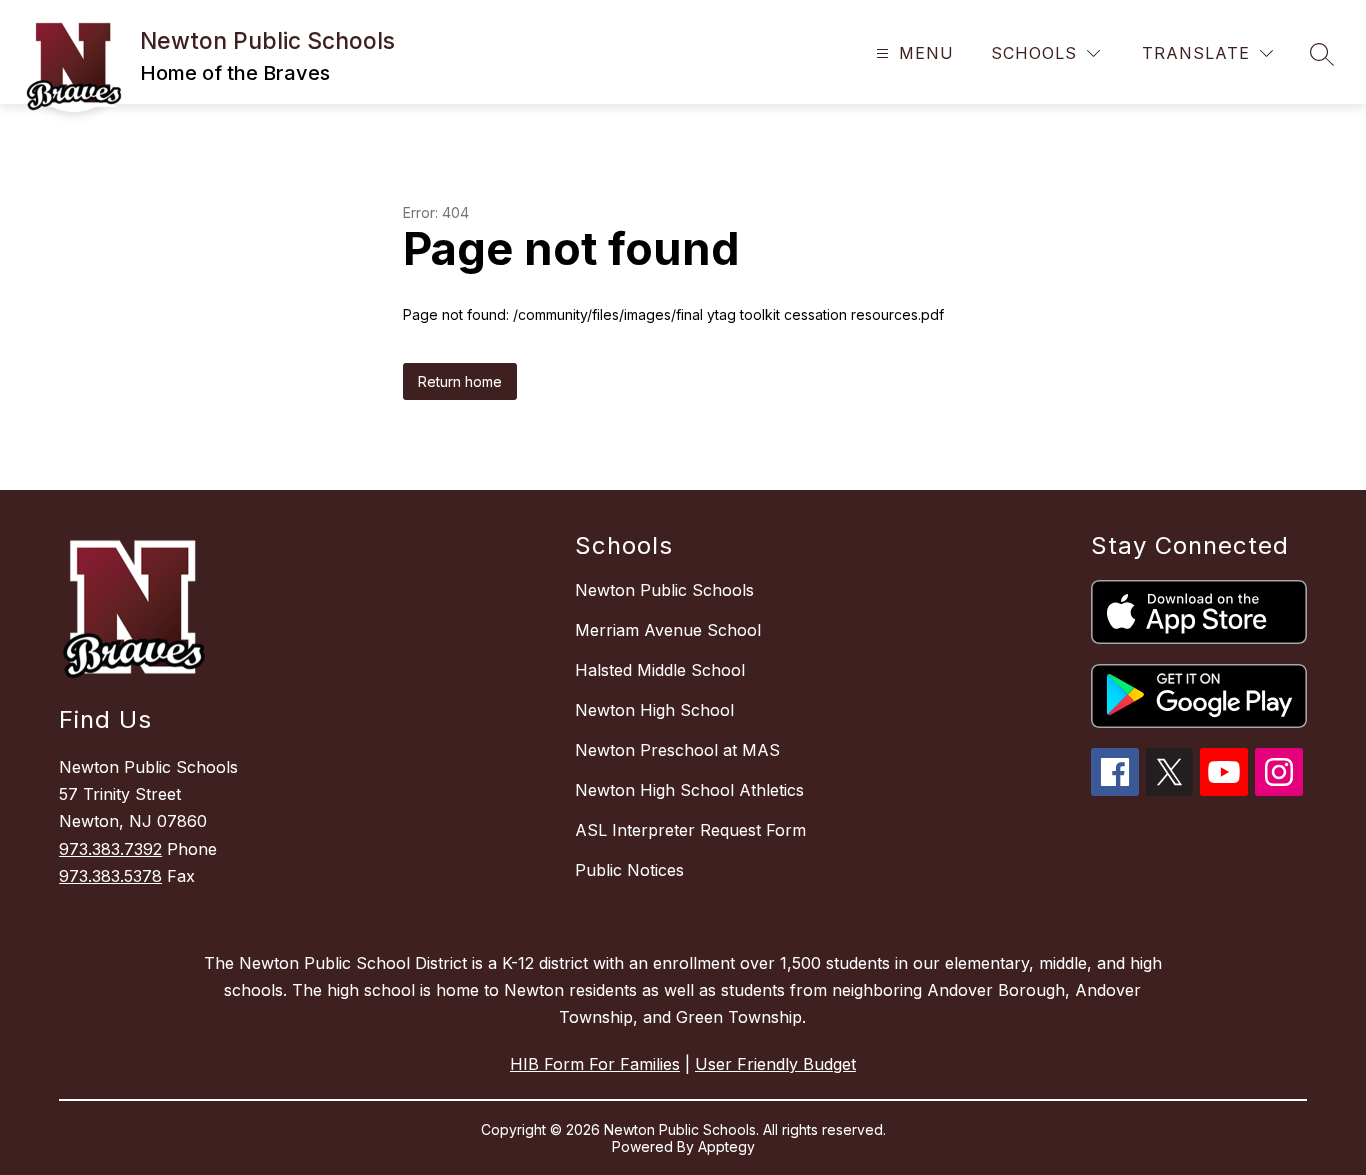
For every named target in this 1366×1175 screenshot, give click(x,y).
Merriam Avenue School (668, 630)
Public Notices (629, 870)
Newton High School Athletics (689, 790)
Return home (460, 381)
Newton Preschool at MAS (677, 750)
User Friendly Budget (775, 1064)
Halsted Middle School (660, 670)
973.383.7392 (110, 849)
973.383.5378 (110, 876)
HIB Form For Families (595, 1064)
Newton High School (654, 710)
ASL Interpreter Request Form (690, 830)
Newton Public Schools (664, 590)
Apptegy (726, 1146)
